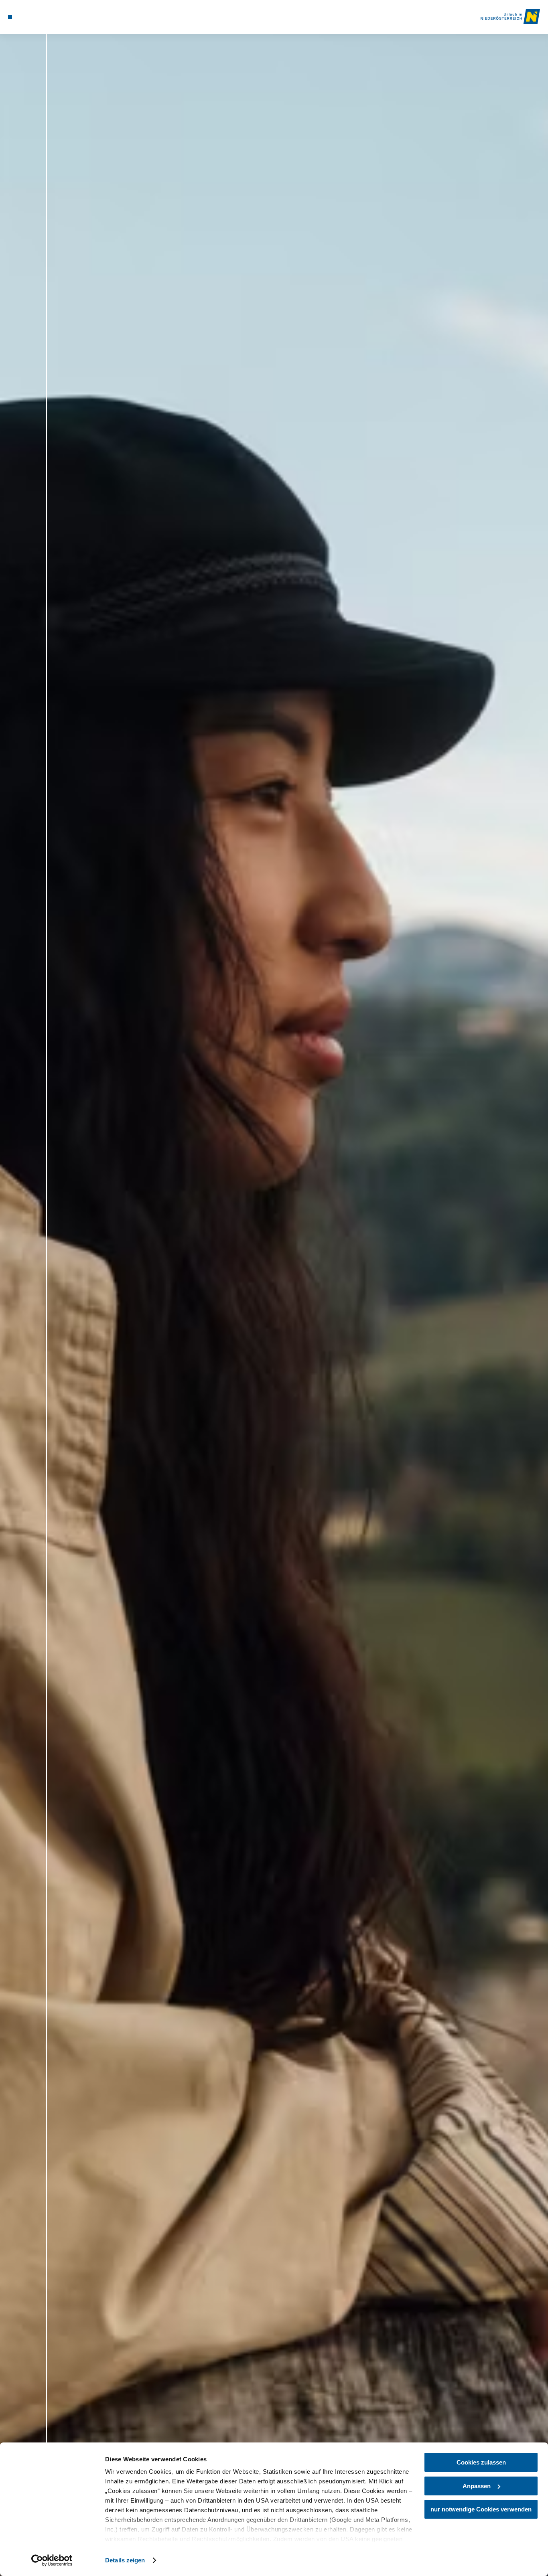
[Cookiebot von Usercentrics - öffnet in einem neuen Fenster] (52, 2560)
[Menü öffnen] (10, 17)
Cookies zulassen (481, 2462)
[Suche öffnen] (48, 17)
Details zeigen (125, 2560)
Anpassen (477, 2486)
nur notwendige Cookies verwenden (481, 2509)
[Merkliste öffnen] (39, 17)
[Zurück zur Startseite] (510, 17)
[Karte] (28, 17)
